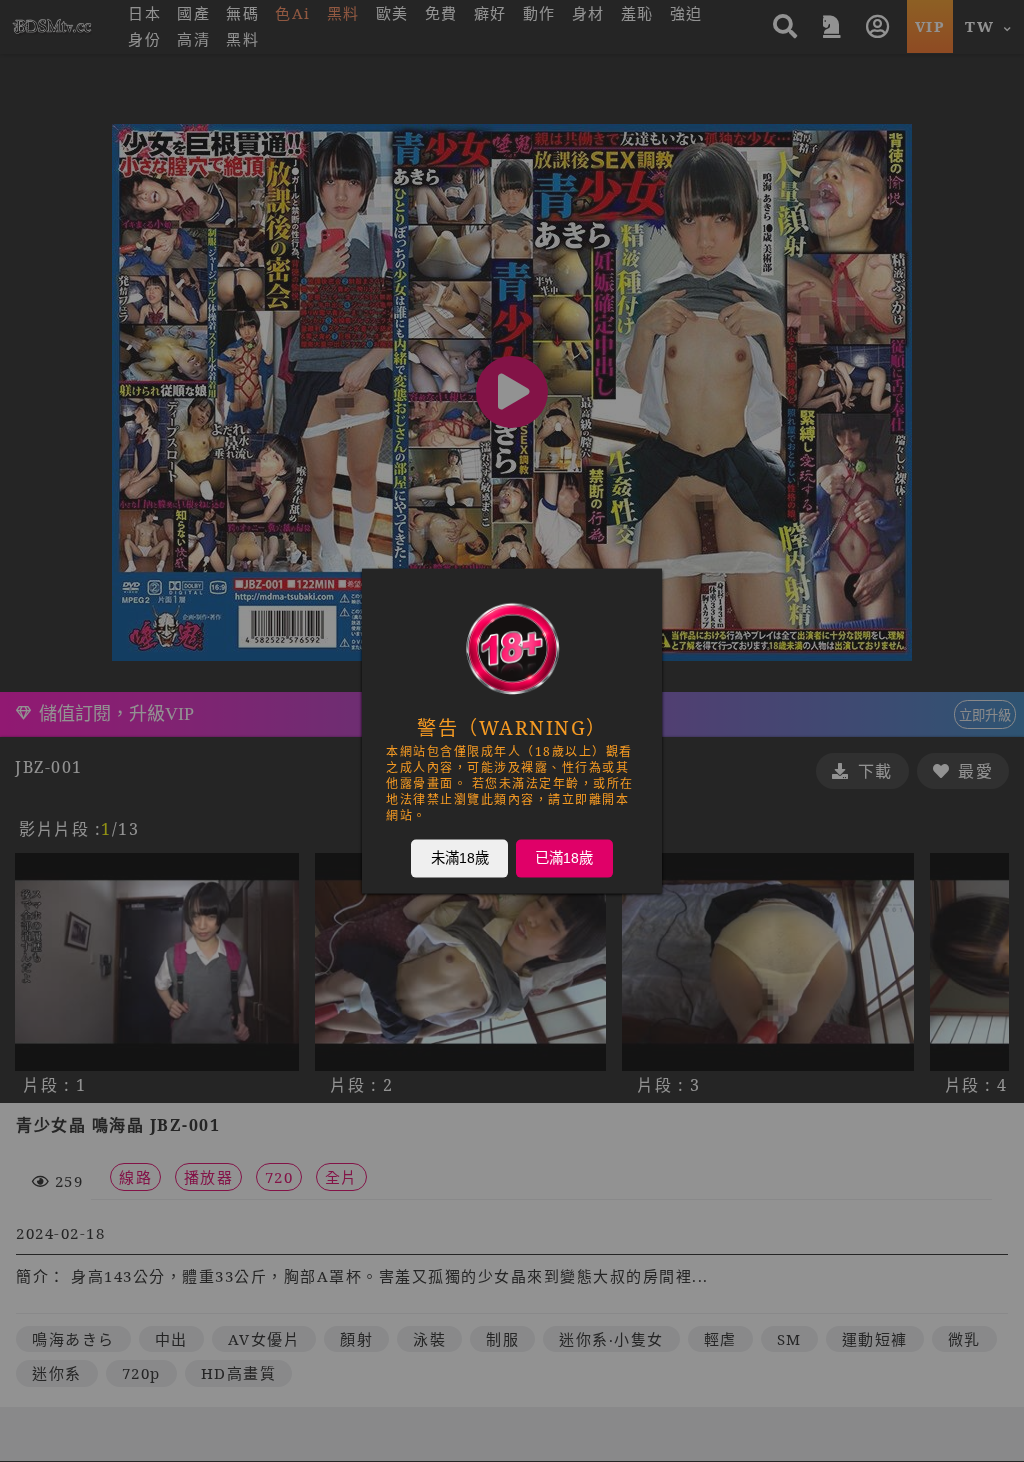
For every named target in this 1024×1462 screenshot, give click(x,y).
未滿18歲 (460, 858)
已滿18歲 (564, 858)
